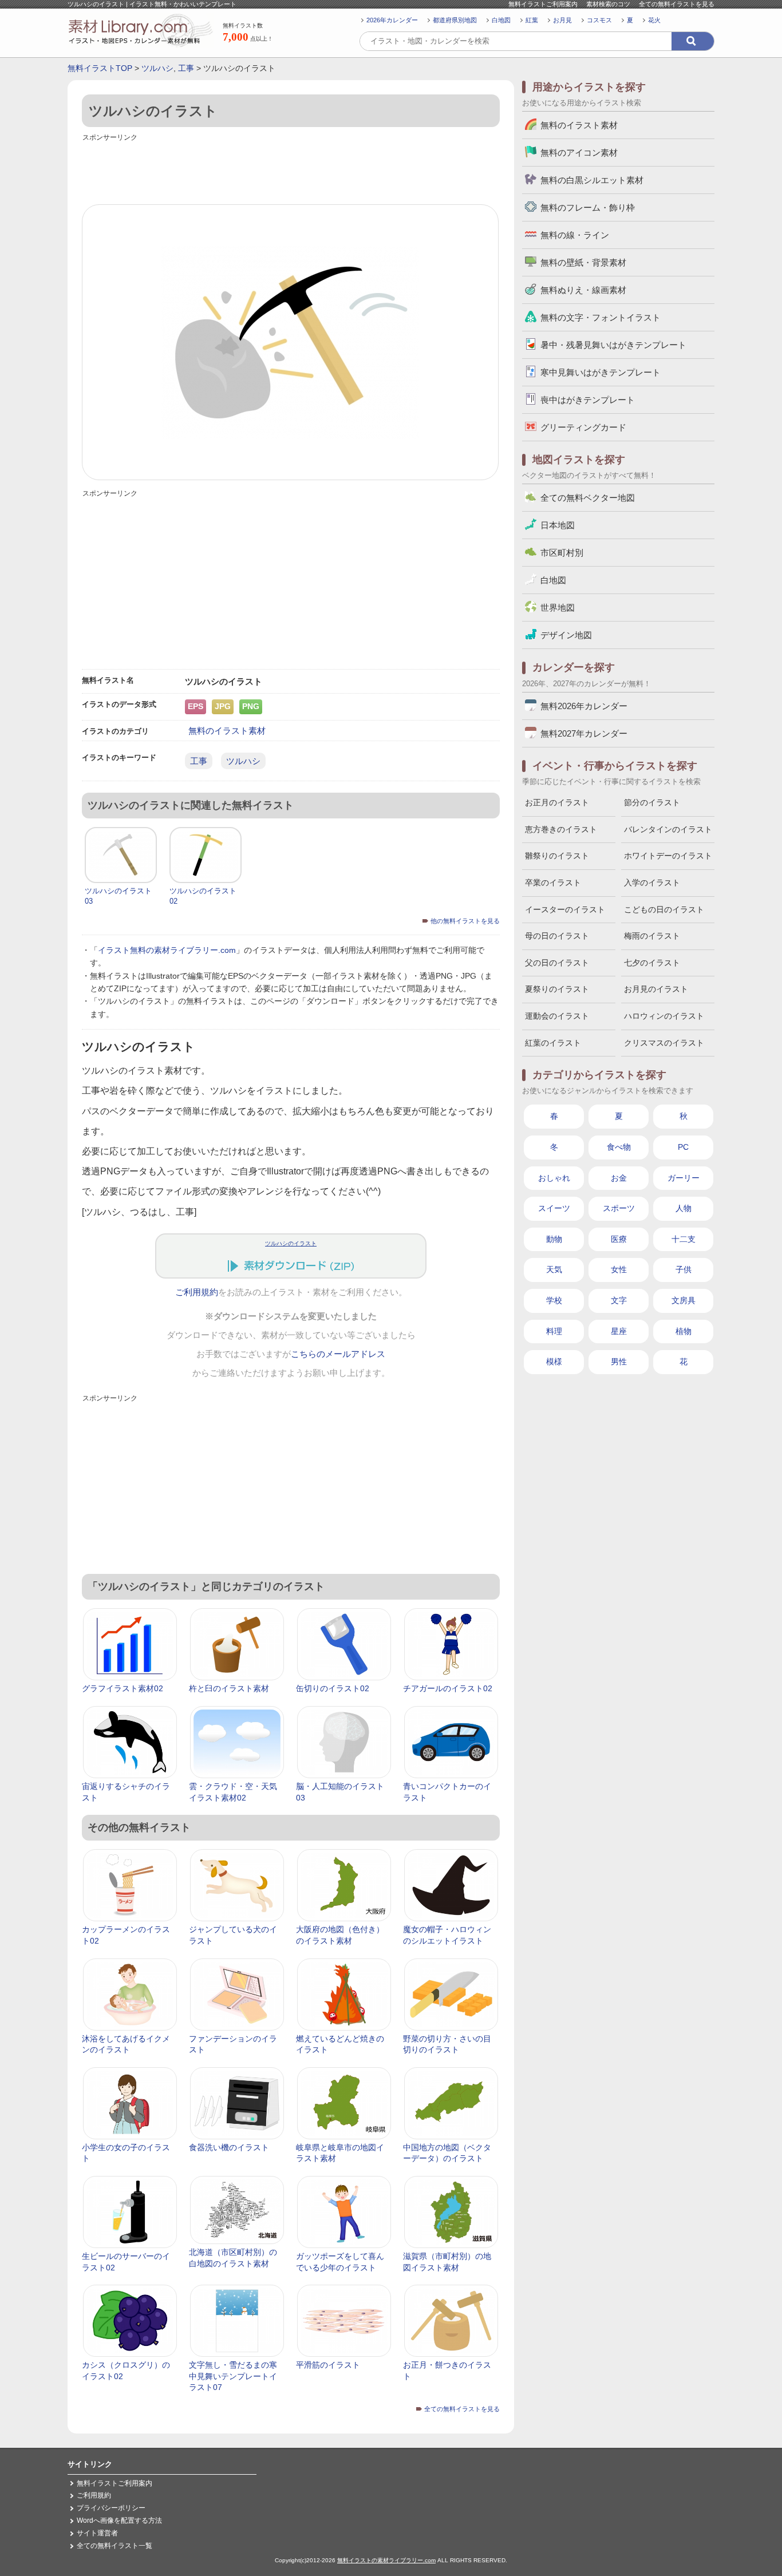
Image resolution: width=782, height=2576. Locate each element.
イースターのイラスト (565, 909)
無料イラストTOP (100, 68)
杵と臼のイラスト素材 (229, 1688)
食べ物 (619, 1147)
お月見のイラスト (656, 989)
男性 (619, 1362)
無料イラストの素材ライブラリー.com (386, 2560)
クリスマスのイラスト (664, 1043)
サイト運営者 (97, 2533)
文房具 (684, 1300)
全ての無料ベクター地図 (588, 498)
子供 (684, 1269)
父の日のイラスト (557, 963)
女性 (619, 1269)
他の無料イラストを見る (465, 921)
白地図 (501, 20)
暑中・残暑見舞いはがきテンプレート (613, 345)
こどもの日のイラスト (664, 909)
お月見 (562, 20)
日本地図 (558, 525)
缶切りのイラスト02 (333, 1688)
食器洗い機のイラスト (229, 2147)
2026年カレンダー (392, 20)
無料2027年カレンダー (584, 733)
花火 (654, 20)
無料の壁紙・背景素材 (583, 262)
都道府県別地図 (455, 20)
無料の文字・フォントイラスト (601, 317)
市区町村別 (562, 553)
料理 (554, 1331)
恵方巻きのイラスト (561, 829)
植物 (684, 1331)
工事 (186, 68)
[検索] (693, 41)
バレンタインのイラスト (668, 829)
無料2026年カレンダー (584, 706)
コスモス (599, 20)
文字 (619, 1300)
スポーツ (619, 1208)
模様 (554, 1362)
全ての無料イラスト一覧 (114, 2546)
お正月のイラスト (557, 802)
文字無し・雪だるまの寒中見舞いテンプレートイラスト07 (233, 2376)
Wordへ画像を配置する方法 (119, 2520)
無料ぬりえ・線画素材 (583, 290)
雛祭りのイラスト (557, 856)
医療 (619, 1239)
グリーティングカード (583, 427)
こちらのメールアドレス (338, 1354)
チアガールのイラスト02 (448, 1688)
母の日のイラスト (557, 936)
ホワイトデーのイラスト (668, 856)
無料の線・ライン (575, 235)
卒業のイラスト (553, 883)
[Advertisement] (291, 170)
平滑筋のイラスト (328, 2365)
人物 (684, 1208)
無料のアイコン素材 (579, 153)
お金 (619, 1178)
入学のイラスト (652, 883)
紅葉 (532, 20)
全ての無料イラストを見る (677, 4)
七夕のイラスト (652, 963)
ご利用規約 (197, 1292)
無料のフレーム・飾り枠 (588, 207)
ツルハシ (157, 68)
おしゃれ (554, 1178)
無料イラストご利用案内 (543, 4)
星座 (619, 1331)
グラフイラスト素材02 (123, 1688)
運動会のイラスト (557, 1016)
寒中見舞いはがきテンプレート (601, 372)
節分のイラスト (652, 802)
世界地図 (558, 608)
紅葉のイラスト (553, 1043)
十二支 (684, 1239)
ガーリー (684, 1178)
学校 (554, 1300)
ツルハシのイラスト (291, 1243)
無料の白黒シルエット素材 (592, 180)
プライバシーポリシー (111, 2508)
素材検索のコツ (608, 4)
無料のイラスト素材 (227, 731)
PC (683, 1147)
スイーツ (554, 1208)
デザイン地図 (566, 635)
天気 (554, 1269)
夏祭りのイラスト (557, 989)
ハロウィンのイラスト (664, 1016)
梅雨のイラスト (652, 936)
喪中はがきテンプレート (588, 400)
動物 (554, 1239)
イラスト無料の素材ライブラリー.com (167, 950)
